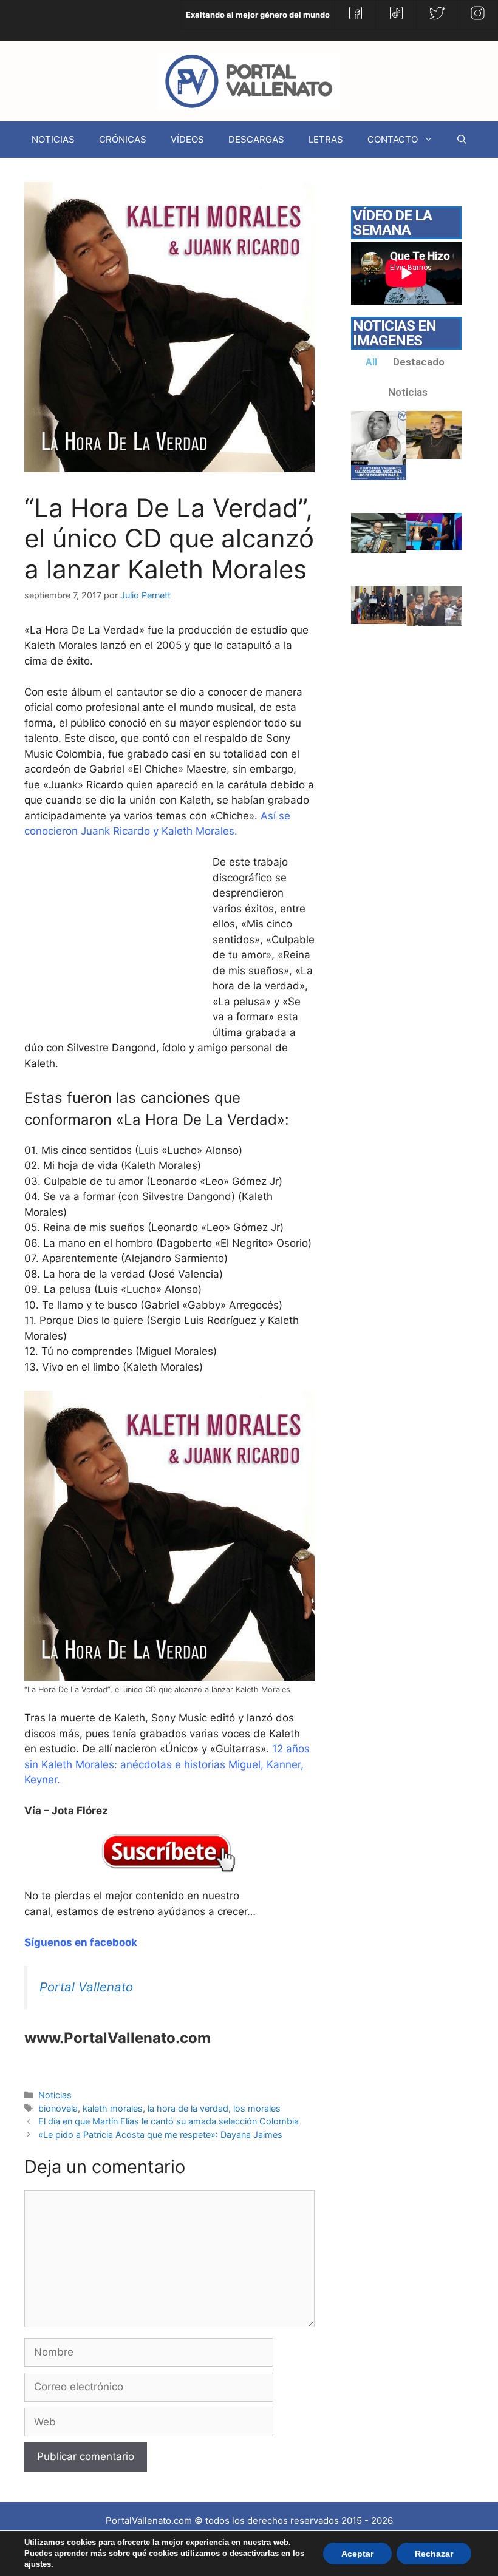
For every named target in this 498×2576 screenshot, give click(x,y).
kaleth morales (113, 2108)
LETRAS (326, 139)
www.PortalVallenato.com (118, 2038)
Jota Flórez (80, 1811)
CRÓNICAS (123, 139)
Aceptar (357, 2554)
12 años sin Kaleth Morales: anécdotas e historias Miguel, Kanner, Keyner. (167, 1764)
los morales (257, 2108)
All (371, 362)
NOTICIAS (53, 139)
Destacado (419, 362)
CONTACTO (393, 139)
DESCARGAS (256, 139)
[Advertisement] (115, 946)
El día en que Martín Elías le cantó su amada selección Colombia (169, 2121)
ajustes (38, 2564)
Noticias (55, 2095)
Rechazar (434, 2554)
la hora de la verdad (188, 2108)
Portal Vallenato (86, 1987)
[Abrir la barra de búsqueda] (462, 140)
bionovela (58, 2108)
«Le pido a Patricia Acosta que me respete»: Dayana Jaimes (160, 2134)
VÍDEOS (187, 139)
